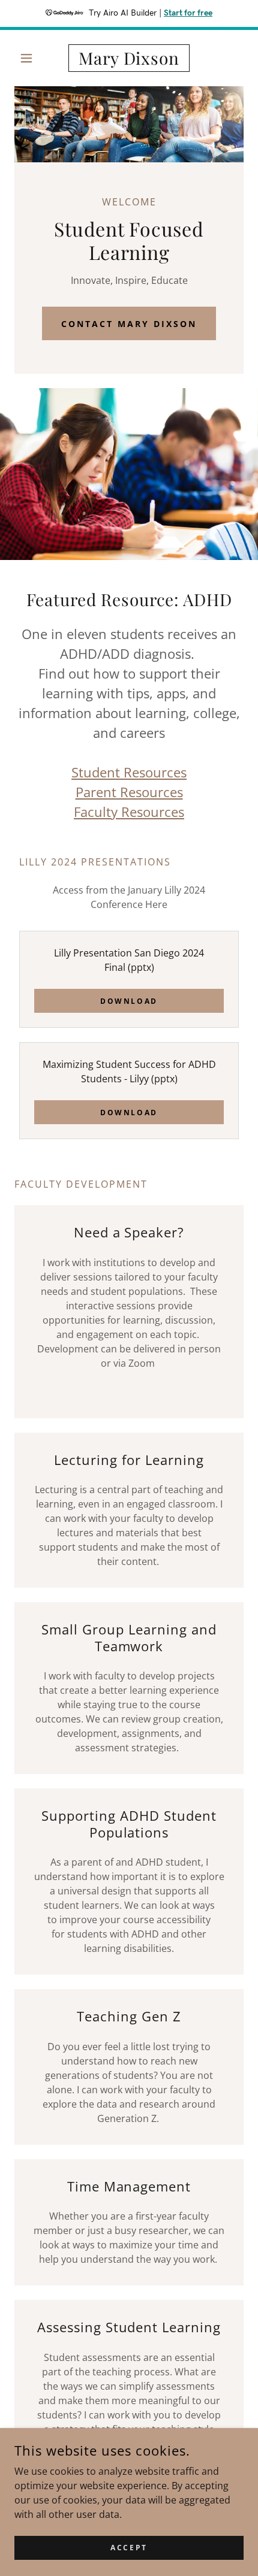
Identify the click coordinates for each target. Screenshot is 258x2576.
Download (129, 1001)
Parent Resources (129, 792)
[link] (129, 58)
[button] (31, 58)
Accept (129, 2548)
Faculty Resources (129, 812)
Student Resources (129, 772)
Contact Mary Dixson (129, 324)
